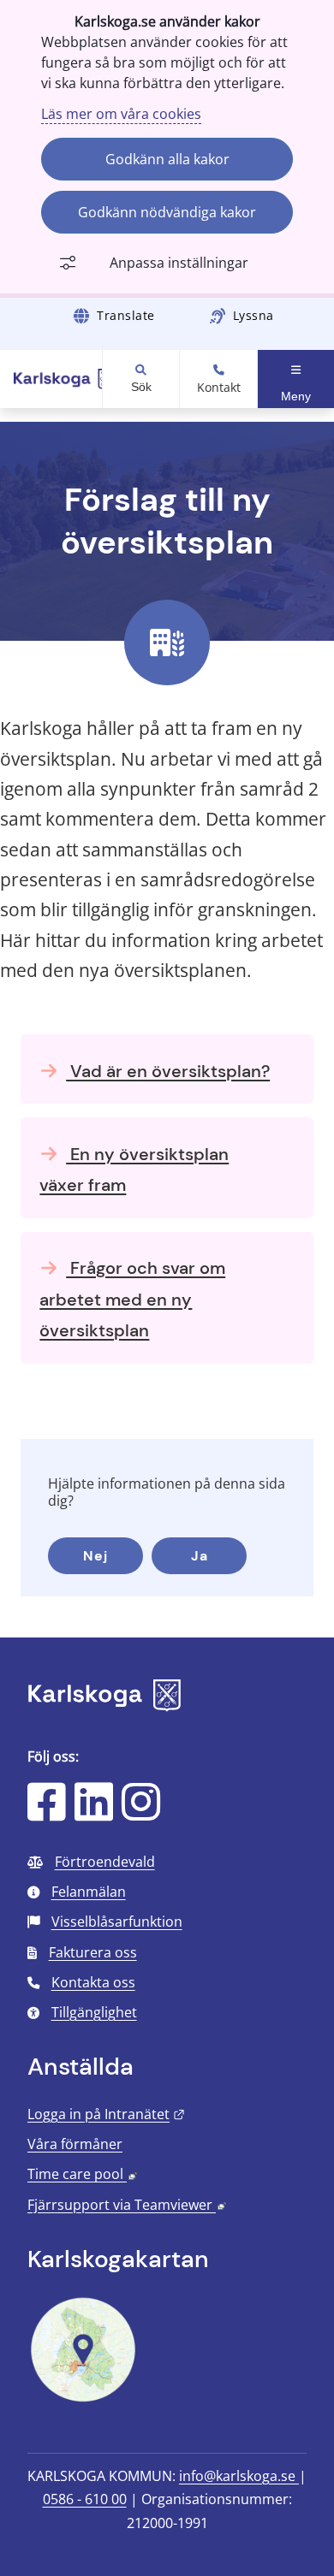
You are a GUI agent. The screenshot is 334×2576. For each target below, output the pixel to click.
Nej (95, 1556)
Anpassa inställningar (179, 263)
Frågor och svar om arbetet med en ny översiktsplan (132, 1299)
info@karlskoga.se (239, 2476)
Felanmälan (89, 1892)
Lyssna (253, 315)
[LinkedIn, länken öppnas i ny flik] (94, 1813)
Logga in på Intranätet (106, 2114)
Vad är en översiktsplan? (168, 1071)
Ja (200, 1556)
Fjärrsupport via (127, 2205)
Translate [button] (126, 315)
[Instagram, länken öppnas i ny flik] (141, 1813)
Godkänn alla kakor (167, 159)
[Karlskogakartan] (83, 2400)
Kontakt (219, 388)
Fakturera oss (93, 1952)
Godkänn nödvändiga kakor (167, 212)
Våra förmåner (75, 2144)
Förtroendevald (105, 1862)
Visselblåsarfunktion (117, 1922)
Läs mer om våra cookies (121, 114)
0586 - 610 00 (85, 2499)
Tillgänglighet (94, 2012)
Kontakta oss (93, 1982)
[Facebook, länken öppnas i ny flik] (47, 1813)
